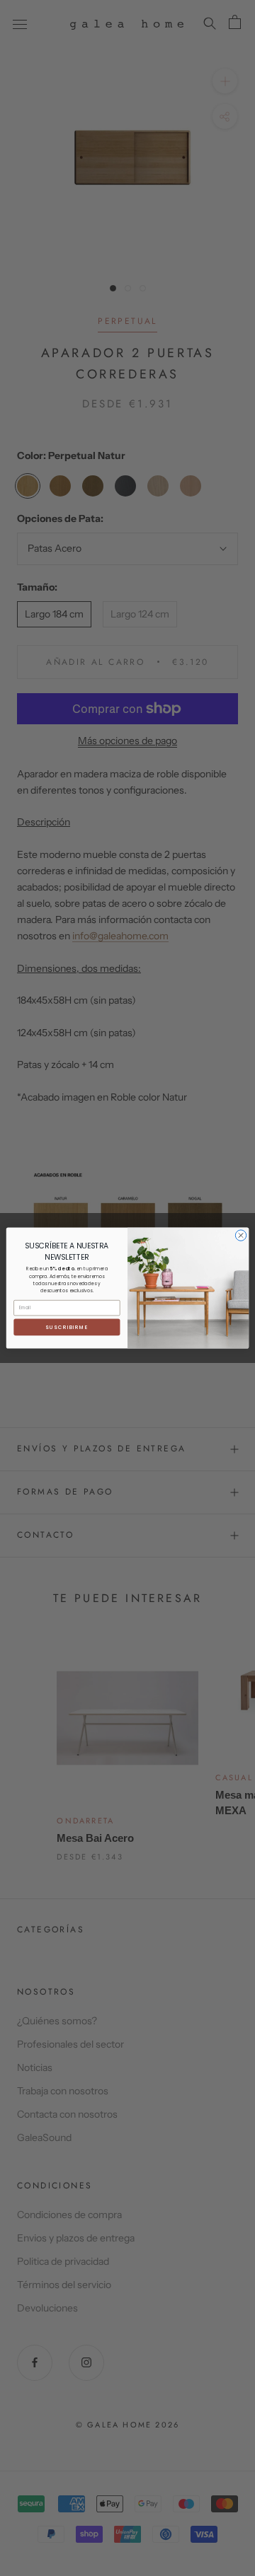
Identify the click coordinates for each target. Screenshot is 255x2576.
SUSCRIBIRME (67, 1327)
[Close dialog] (240, 1235)
